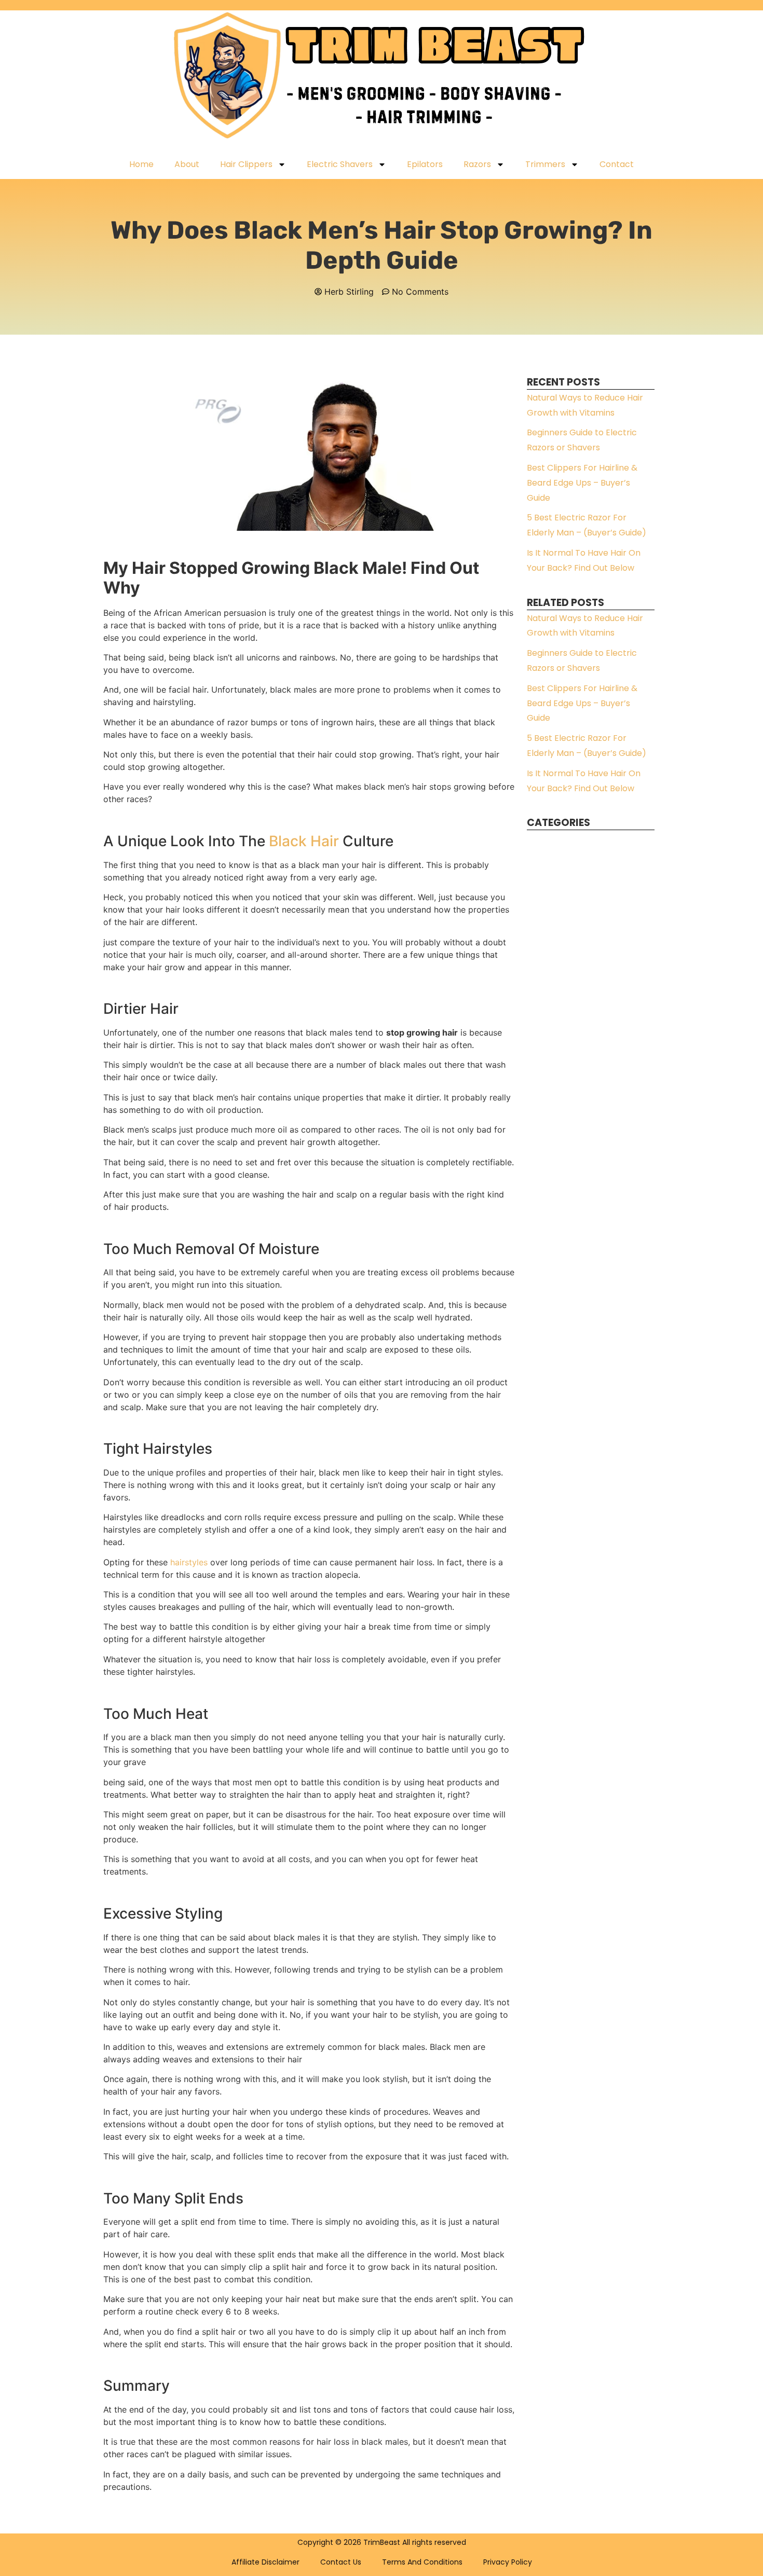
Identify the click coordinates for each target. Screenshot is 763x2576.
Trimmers (545, 164)
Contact (617, 164)
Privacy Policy (508, 2562)
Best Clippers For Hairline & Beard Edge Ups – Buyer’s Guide (582, 483)
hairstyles (189, 1562)
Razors (477, 164)
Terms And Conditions (422, 2562)
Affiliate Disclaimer (265, 2562)
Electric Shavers (340, 164)
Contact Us (341, 2562)
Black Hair (304, 841)
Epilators (425, 164)
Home (141, 164)
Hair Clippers (246, 164)
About (187, 164)
